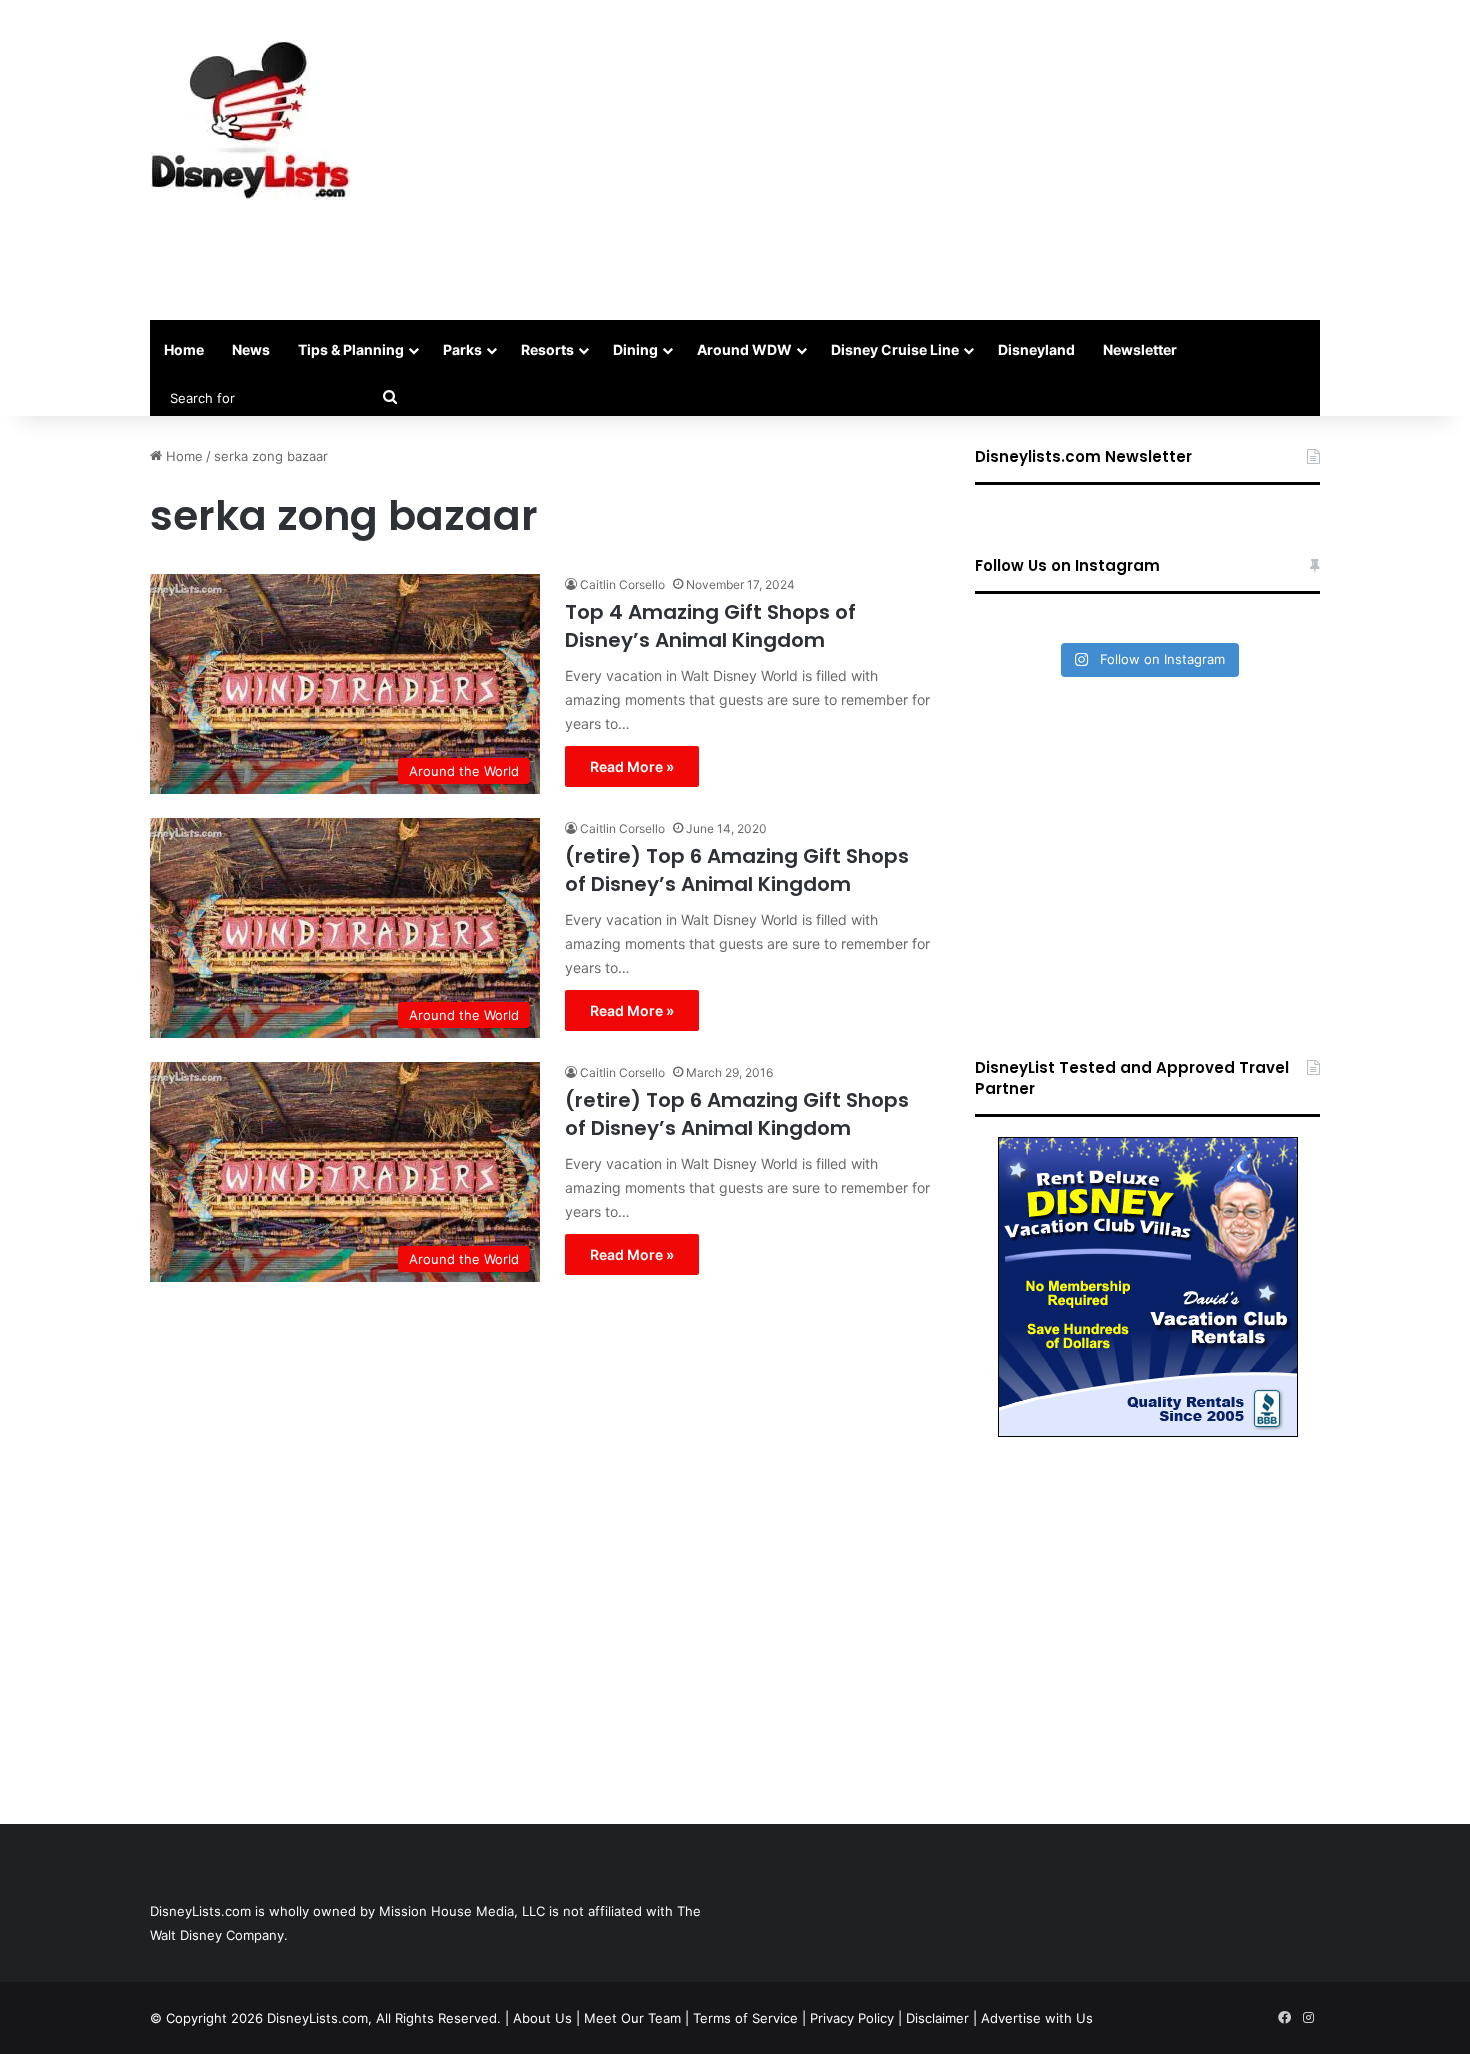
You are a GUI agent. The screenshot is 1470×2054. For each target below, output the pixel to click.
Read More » (632, 766)
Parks (462, 349)
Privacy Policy (852, 2018)
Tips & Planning (351, 349)
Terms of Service (745, 2018)
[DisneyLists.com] (250, 120)
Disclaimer (937, 2018)
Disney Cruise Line (895, 349)
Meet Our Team (632, 2018)
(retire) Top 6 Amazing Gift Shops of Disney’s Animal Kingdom (737, 870)
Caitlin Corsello (622, 584)
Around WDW (744, 349)
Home (184, 349)
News (251, 349)
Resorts (547, 349)
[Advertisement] (935, 160)
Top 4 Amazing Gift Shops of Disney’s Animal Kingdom (710, 626)
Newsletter (1140, 349)
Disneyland (1036, 349)
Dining (635, 349)
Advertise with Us (1037, 2018)
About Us (542, 2018)
